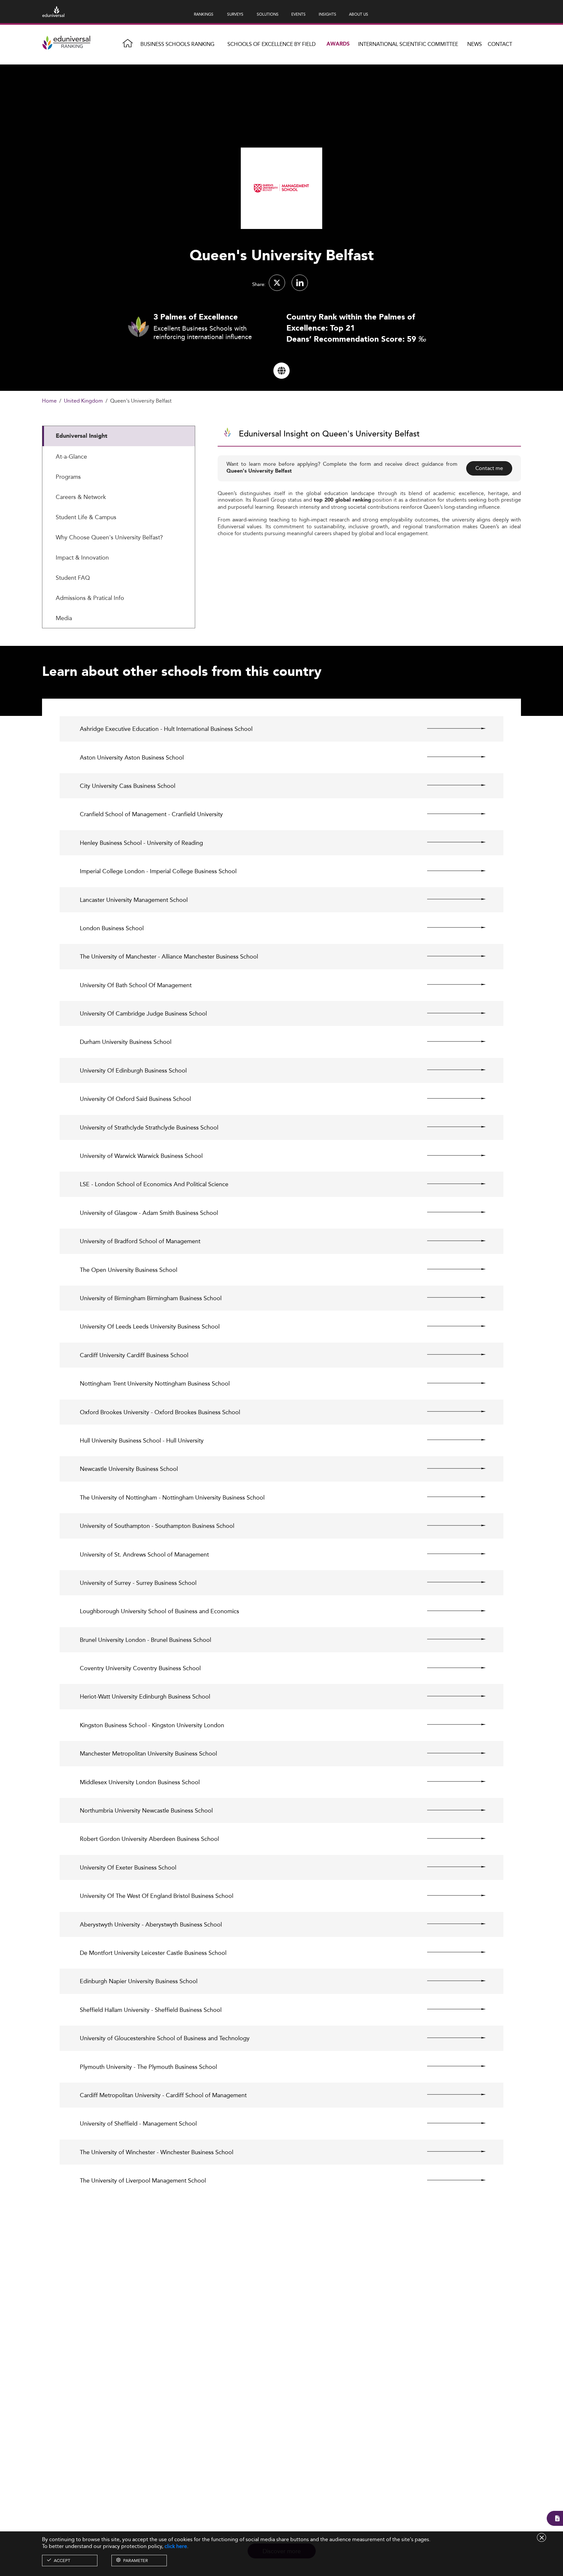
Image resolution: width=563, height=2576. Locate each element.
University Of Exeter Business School (128, 1867)
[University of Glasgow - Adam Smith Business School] (451, 1212)
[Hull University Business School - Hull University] (451, 1440)
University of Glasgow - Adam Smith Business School (149, 1213)
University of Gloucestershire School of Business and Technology (165, 2038)
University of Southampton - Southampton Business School (157, 1526)
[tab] (119, 436)
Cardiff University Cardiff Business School (134, 1355)
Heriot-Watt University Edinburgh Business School (145, 1696)
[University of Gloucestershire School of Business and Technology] (451, 2038)
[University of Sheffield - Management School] (451, 2123)
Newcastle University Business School (129, 1469)
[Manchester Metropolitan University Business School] (451, 1753)
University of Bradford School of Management (140, 1241)
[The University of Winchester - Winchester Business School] (451, 2152)
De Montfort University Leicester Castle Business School (153, 1953)
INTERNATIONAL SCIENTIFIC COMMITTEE (408, 44)
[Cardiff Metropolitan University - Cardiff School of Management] (451, 2095)
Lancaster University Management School (134, 900)
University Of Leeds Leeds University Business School (150, 1326)
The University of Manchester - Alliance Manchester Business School (169, 956)
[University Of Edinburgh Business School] (451, 1070)
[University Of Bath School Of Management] (451, 985)
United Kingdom (83, 401)
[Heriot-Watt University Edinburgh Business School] (451, 1696)
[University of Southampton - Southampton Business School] (451, 1525)
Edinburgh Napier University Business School (139, 1981)
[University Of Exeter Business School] (451, 1867)
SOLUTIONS (268, 14)
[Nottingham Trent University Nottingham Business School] (451, 1383)
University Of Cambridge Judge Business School (143, 1013)
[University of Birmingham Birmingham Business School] (451, 1298)
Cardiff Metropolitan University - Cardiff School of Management (163, 2095)
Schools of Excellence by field (272, 44)
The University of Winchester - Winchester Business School (157, 2152)
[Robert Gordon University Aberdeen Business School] (451, 1838)
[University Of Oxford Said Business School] (451, 1098)
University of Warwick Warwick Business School (141, 1156)
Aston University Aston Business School (132, 757)
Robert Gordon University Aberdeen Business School (149, 1839)
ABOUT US (359, 14)
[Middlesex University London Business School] (451, 1782)
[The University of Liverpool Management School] (451, 2180)
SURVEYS (235, 14)
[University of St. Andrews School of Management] (451, 1554)
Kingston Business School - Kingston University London (152, 1725)
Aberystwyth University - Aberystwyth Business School (151, 1924)
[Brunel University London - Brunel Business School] (451, 1639)
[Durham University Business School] (451, 1041)
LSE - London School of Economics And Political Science (154, 1184)
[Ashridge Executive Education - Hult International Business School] (451, 728)
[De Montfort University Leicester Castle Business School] (451, 1952)
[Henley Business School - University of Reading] (451, 842)
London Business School (112, 928)
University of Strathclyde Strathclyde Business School (149, 1127)
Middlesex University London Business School (140, 1782)
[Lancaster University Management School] (451, 899)
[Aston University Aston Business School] (451, 757)
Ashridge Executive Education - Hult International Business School (166, 729)
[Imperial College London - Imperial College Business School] (451, 871)
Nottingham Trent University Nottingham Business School (155, 1383)
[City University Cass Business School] (451, 785)
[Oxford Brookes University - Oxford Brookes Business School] (451, 1412)
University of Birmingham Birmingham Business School (151, 1298)
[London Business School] (451, 928)
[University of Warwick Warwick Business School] (451, 1155)
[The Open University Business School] (451, 1269)
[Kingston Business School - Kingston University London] (451, 1725)
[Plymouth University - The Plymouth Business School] (451, 2066)
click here (176, 2546)
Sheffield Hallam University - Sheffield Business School (151, 2010)
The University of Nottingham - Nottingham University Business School (172, 1497)
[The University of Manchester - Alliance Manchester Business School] (451, 956)
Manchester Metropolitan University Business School (148, 1753)
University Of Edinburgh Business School (133, 1070)
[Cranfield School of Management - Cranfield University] (451, 814)
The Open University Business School (129, 1270)
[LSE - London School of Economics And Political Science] (451, 1184)
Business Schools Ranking (177, 44)
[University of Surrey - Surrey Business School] (451, 1582)
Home (49, 401)
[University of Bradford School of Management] (451, 1241)
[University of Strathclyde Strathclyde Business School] (451, 1127)
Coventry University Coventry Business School (140, 1668)
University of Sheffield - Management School (138, 2123)
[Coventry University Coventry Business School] (451, 1668)
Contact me (489, 468)
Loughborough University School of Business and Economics (159, 1611)
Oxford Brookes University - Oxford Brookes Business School (160, 1412)
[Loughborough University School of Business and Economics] (451, 1611)
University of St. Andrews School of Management (144, 1554)
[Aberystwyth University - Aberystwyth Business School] (451, 1924)
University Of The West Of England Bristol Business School (157, 1896)
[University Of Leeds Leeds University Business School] (451, 1326)
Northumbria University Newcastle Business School (146, 1810)
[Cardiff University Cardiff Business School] (451, 1355)
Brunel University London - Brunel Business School (145, 1640)
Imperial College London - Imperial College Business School (158, 871)
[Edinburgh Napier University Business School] (451, 1981)
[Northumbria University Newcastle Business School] (451, 1810)
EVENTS (298, 14)
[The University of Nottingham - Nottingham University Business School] (451, 1497)
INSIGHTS (327, 14)
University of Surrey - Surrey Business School (138, 1583)
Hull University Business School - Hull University (142, 1440)
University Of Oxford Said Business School (135, 1099)
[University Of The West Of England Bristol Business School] (451, 1895)
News (475, 44)
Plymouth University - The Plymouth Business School (148, 2067)
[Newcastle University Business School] (451, 1468)
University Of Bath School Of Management (136, 985)
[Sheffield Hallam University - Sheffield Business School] (451, 2009)
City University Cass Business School (128, 786)
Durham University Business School (126, 1042)
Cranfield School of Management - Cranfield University (151, 814)
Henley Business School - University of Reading (141, 843)
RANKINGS (204, 14)
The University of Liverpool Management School (143, 2180)
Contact (500, 44)
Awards (338, 44)
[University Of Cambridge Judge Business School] (451, 1013)
